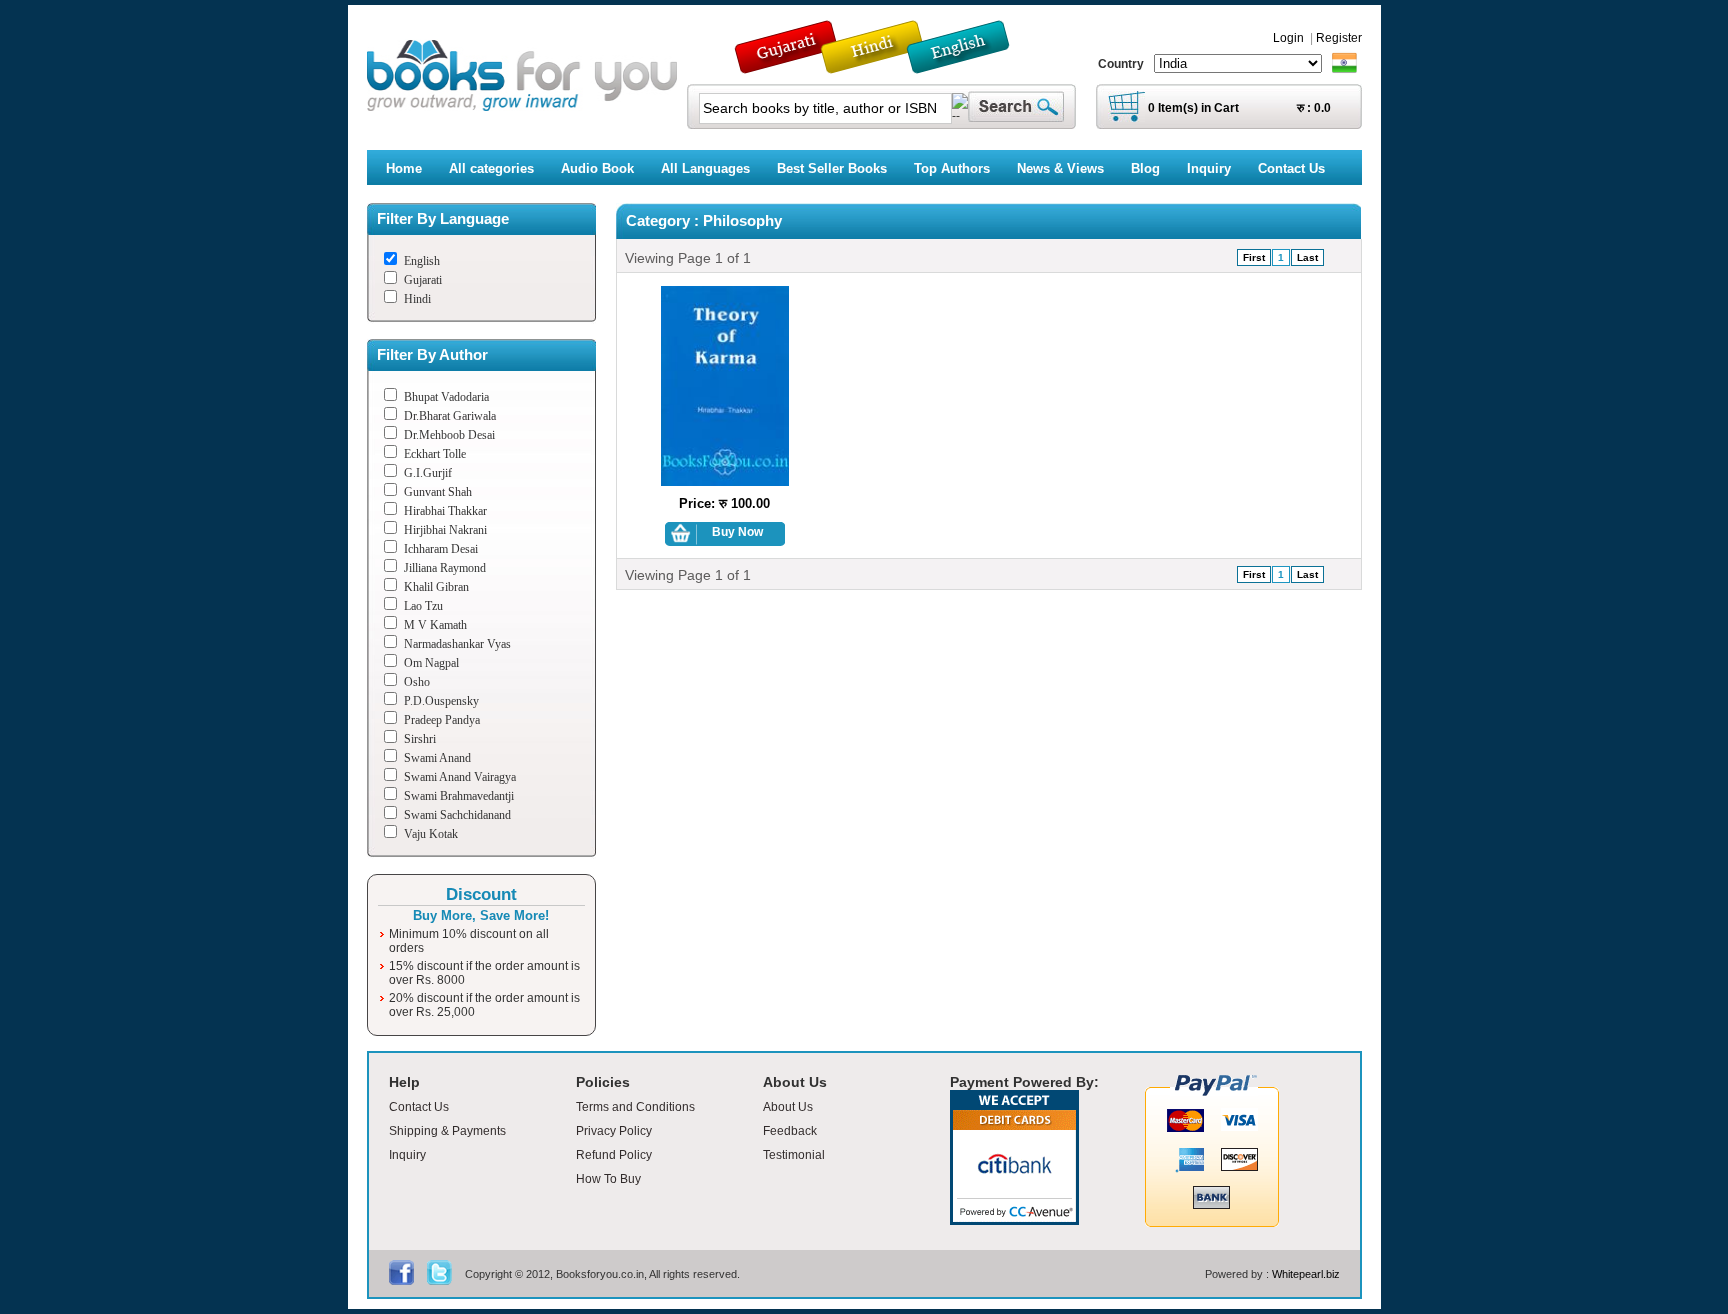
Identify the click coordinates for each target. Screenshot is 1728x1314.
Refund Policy (614, 1155)
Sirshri (420, 739)
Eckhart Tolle (435, 454)
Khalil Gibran (436, 587)
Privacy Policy (614, 1131)
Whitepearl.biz (1306, 1274)
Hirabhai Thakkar (445, 511)
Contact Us (419, 1107)
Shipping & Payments (447, 1131)
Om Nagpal (431, 663)
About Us (788, 1107)
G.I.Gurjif (428, 473)
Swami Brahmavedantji (459, 796)
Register (1339, 38)
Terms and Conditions (635, 1107)
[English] (969, 64)
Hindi (417, 299)
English (422, 261)
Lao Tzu (423, 606)
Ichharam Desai (441, 549)
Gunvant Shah (438, 492)
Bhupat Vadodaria (446, 397)
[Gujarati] (788, 64)
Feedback (790, 1131)
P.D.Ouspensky (441, 701)
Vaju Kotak (431, 834)
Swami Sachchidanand (457, 815)
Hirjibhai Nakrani (445, 530)
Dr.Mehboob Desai (449, 435)
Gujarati (423, 280)
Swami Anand (437, 758)
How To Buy (608, 1179)
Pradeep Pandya (442, 720)
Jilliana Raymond (445, 568)
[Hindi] (885, 64)
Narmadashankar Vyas (457, 644)
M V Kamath (435, 625)
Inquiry (407, 1155)
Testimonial (794, 1155)
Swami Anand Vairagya (460, 777)
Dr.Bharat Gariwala (450, 416)
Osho (417, 682)
